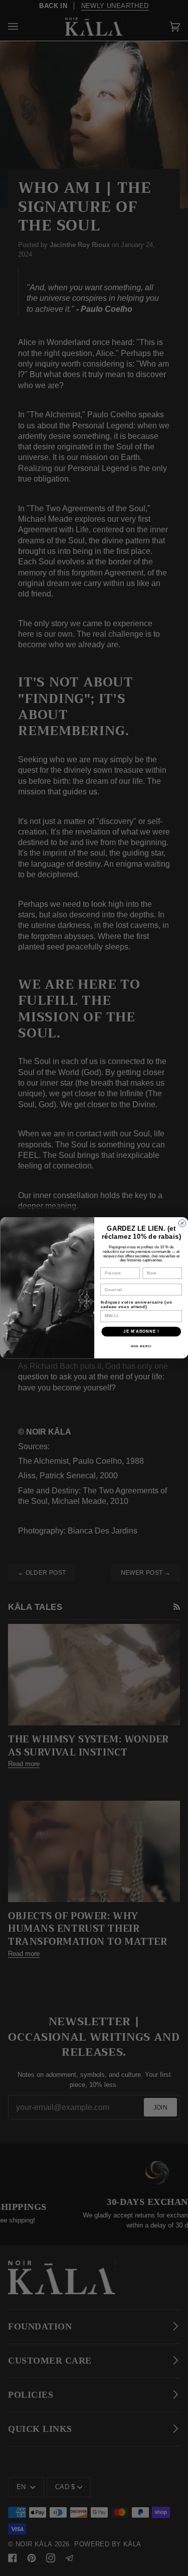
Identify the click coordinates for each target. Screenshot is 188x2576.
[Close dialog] (182, 1223)
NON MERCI (141, 1346)
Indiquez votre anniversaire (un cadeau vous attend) (136, 1305)
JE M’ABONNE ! (141, 1332)
